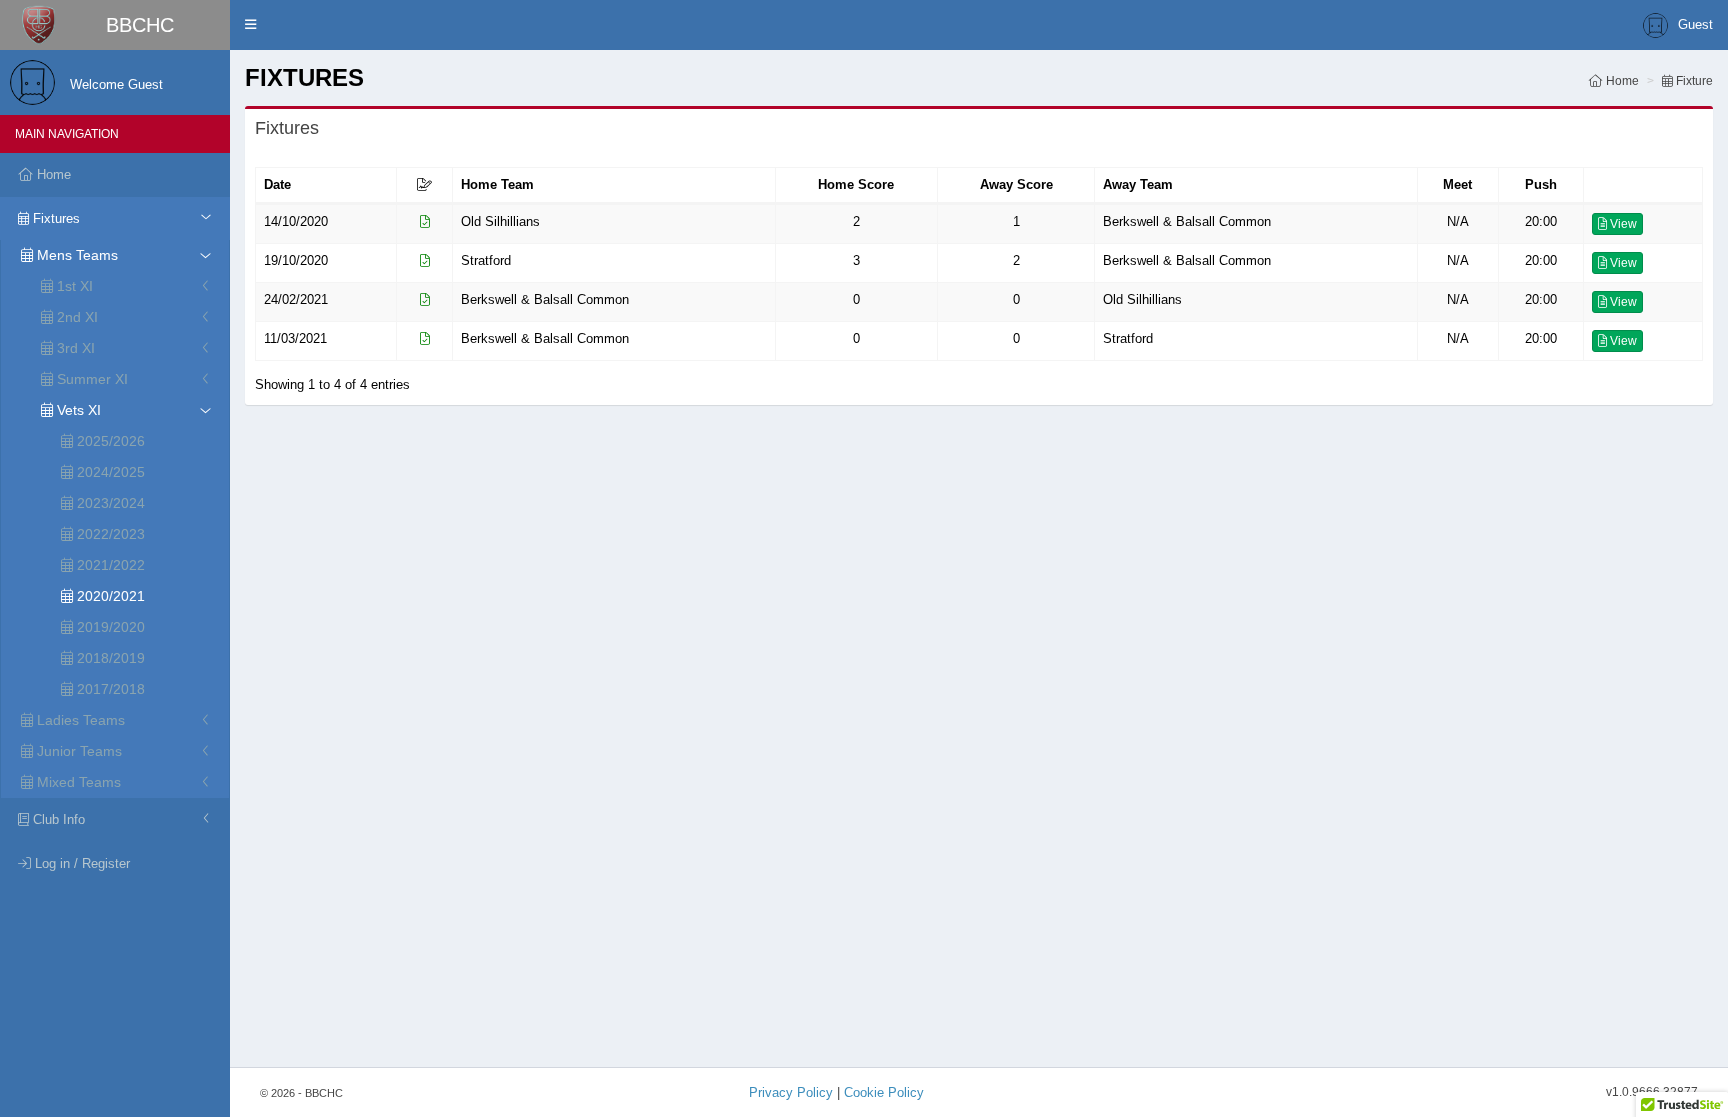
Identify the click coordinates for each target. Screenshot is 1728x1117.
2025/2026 (109, 441)
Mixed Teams (77, 782)
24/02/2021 (296, 299)
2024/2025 (109, 472)
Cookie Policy (884, 1092)
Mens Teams (75, 255)
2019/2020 (109, 627)
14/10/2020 (296, 221)
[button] (250, 25)
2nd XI (75, 317)
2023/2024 (109, 503)
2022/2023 (109, 534)
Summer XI (90, 379)
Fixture (1693, 81)
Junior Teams (77, 751)
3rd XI (74, 348)
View (1622, 224)
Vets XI (77, 410)
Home (1621, 81)
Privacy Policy (791, 1092)
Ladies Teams (79, 720)
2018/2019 (109, 658)
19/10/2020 (296, 260)
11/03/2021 (295, 338)
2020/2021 (109, 596)
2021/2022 (109, 565)
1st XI (73, 286)
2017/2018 (109, 689)
